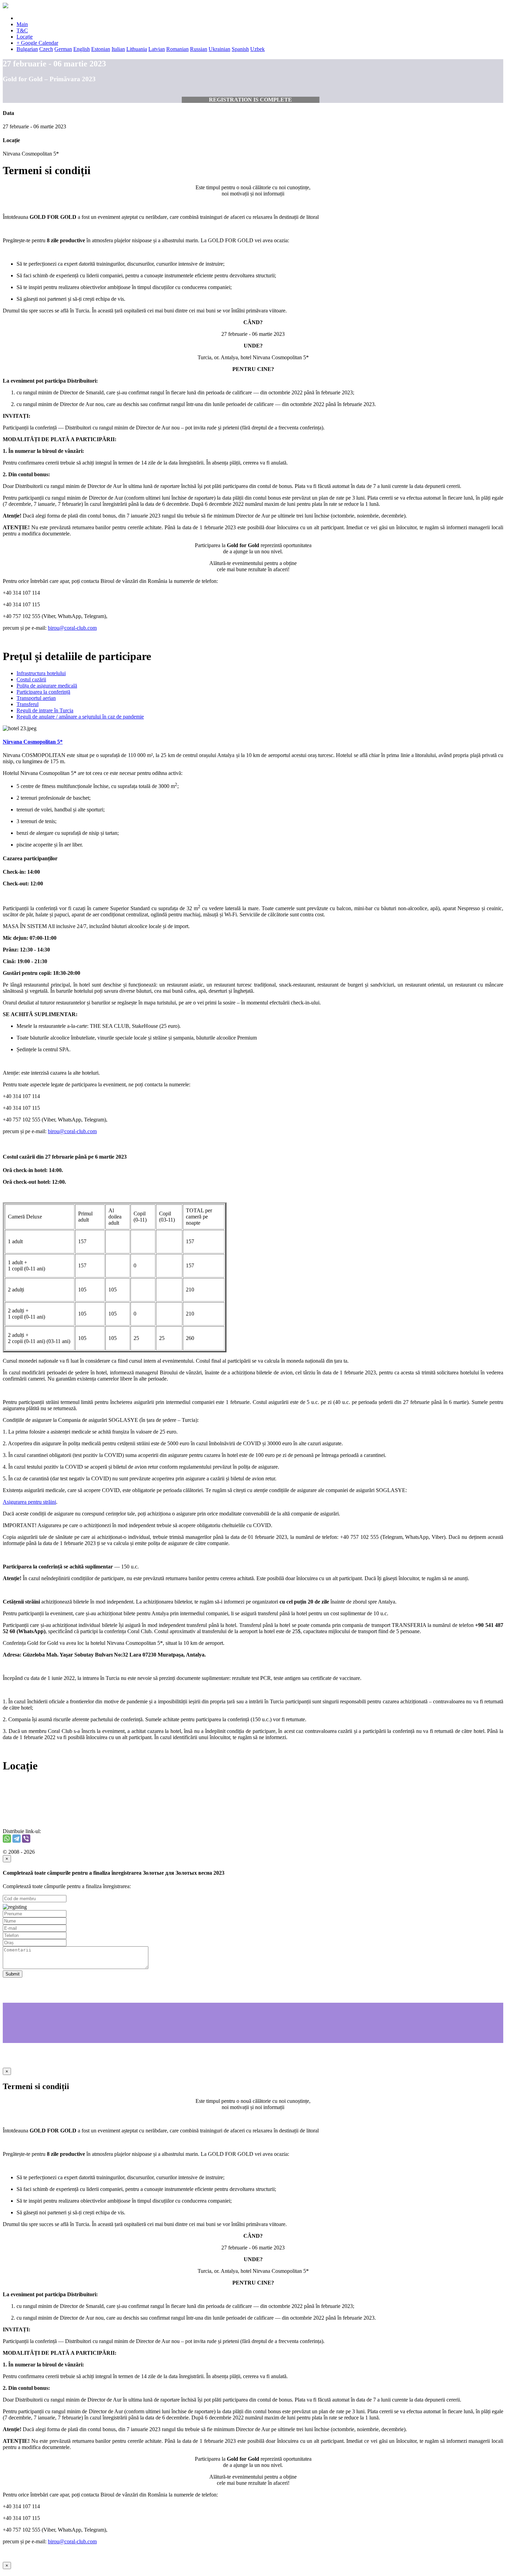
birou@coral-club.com (72, 628)
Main (22, 24)
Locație (25, 37)
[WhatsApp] (7, 1839)
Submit (13, 1974)
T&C (22, 30)
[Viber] (26, 1839)
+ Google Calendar (37, 43)
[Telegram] (17, 1839)
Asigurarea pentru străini (29, 1502)
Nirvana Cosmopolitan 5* (33, 742)
